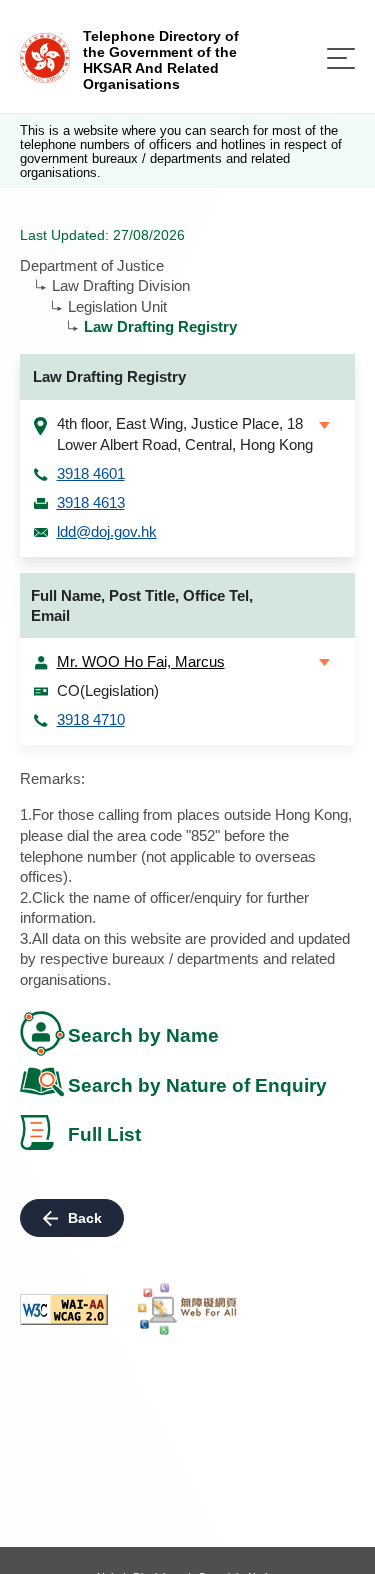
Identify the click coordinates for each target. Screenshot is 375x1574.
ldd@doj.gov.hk (107, 531)
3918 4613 (91, 502)
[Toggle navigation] (341, 58)
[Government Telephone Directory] (45, 56)
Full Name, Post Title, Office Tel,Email (142, 606)
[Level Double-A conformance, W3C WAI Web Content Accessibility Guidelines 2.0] (64, 1309)
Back (85, 1218)
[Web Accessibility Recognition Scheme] (188, 1309)
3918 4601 (91, 473)
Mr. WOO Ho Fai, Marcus (141, 661)
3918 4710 (91, 719)
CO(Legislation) (108, 690)
